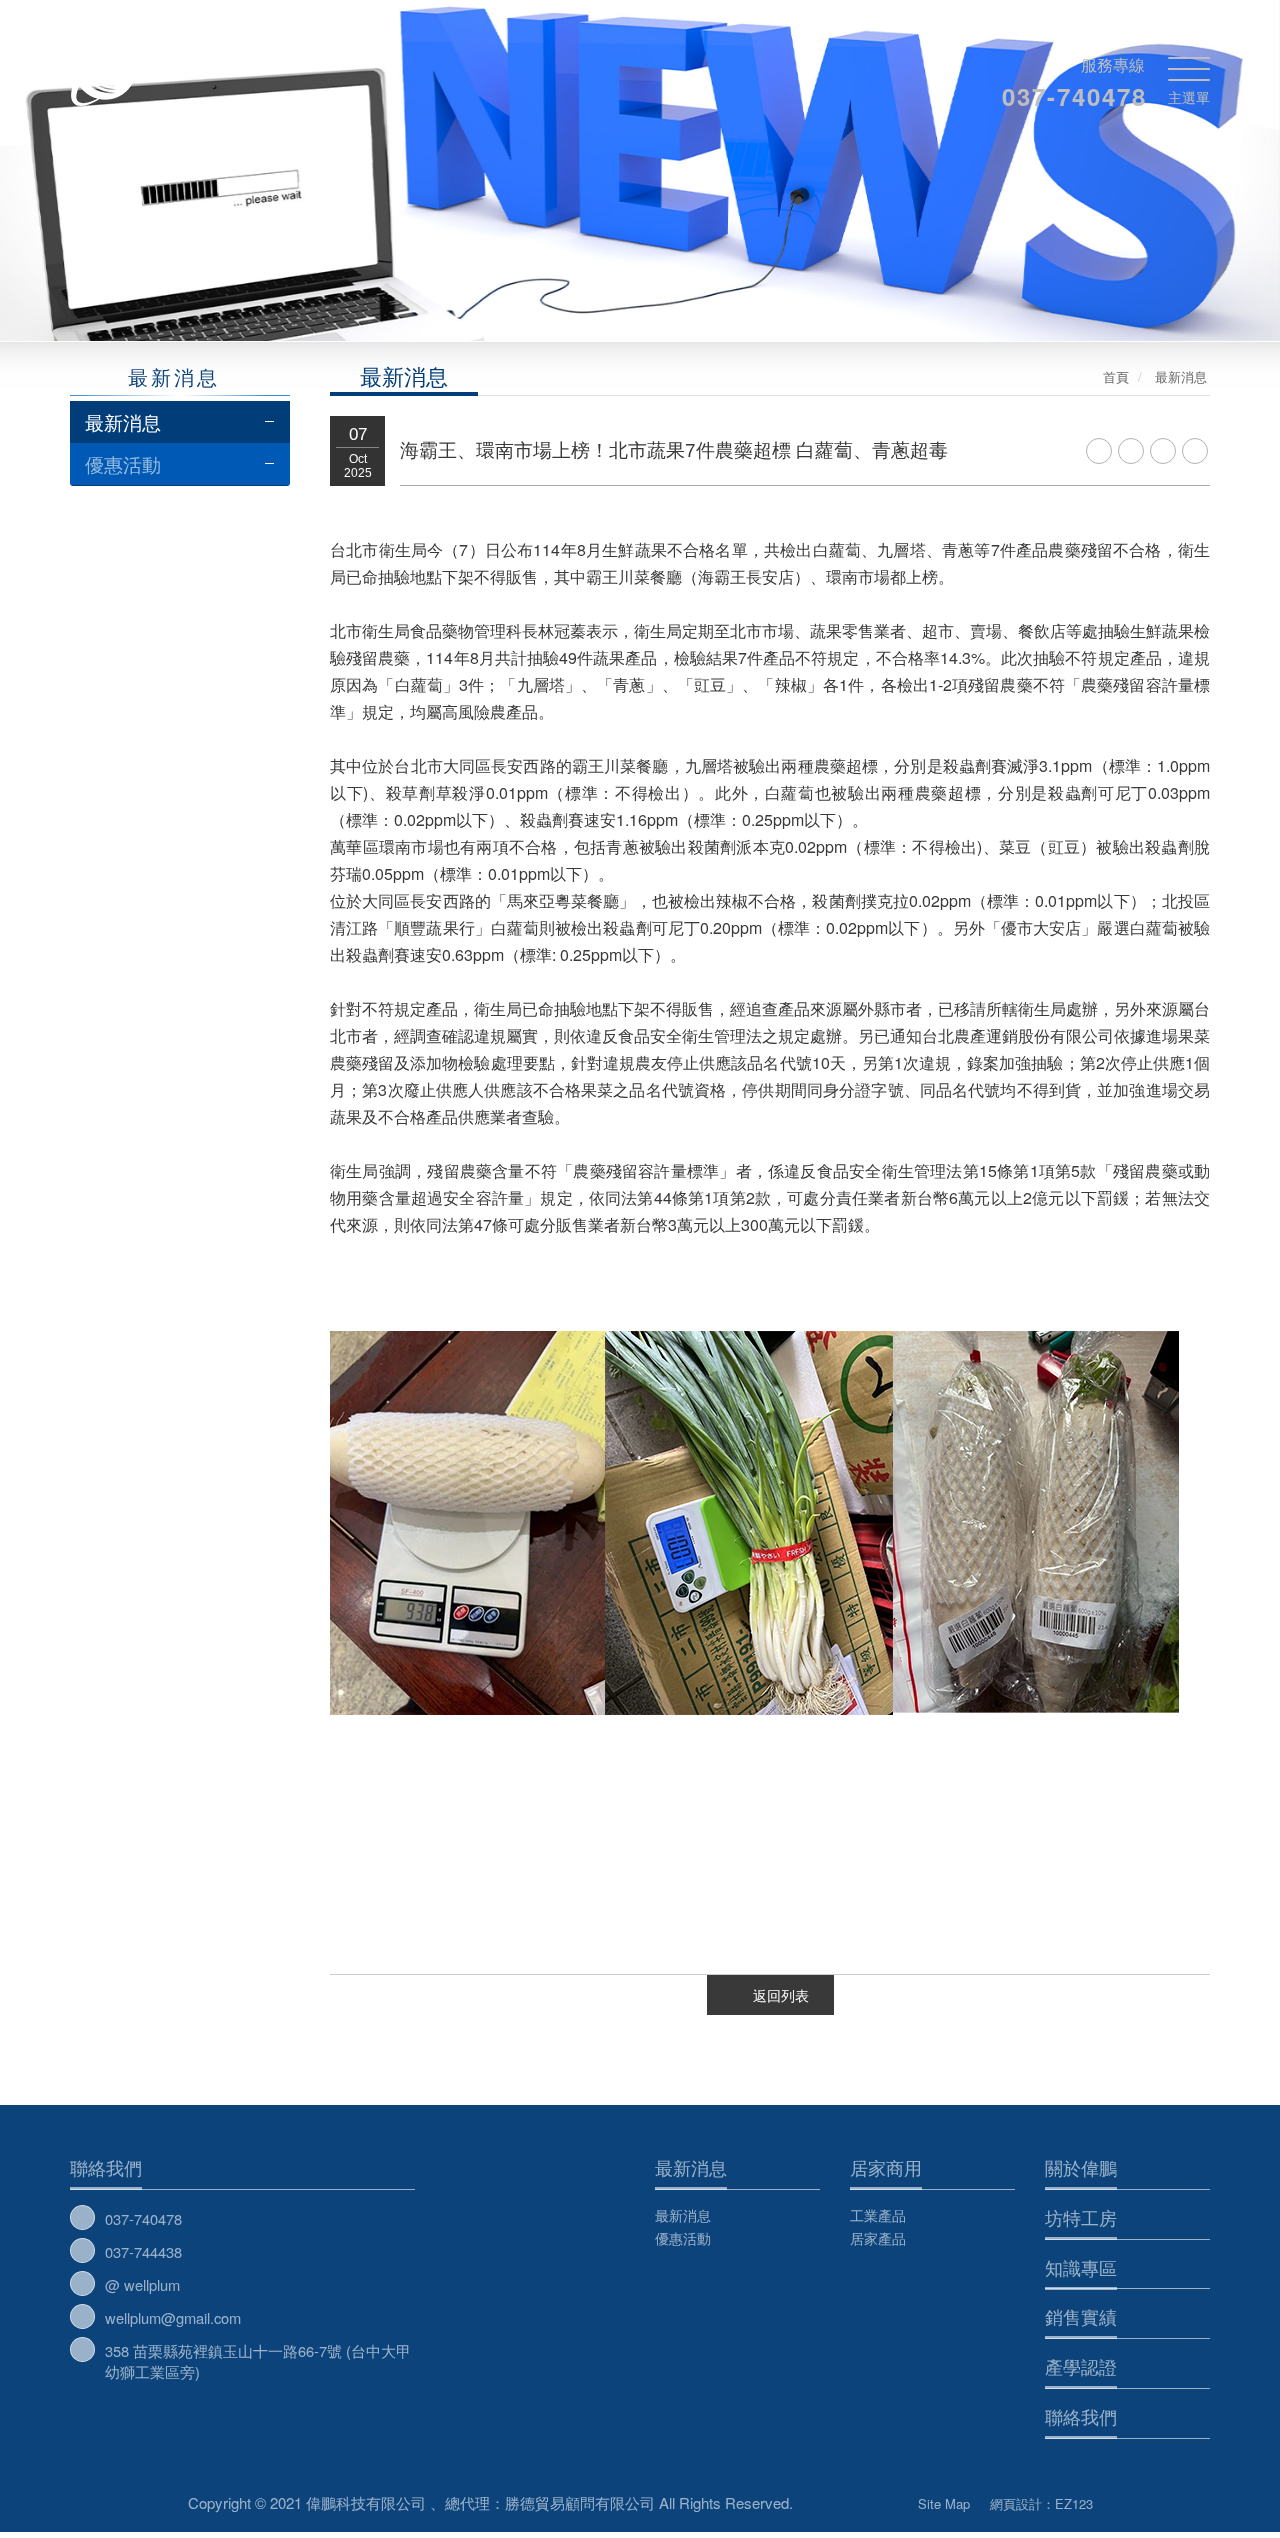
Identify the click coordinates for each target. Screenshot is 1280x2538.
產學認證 (1081, 2366)
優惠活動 (123, 463)
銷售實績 (1081, 2316)
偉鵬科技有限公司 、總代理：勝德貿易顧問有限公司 (262, 69)
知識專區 (1081, 2267)
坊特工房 (1081, 2217)
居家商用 (886, 2167)
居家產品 (878, 2238)
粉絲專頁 (855, 2499)
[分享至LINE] (1131, 451)
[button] (133, 186)
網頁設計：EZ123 (1041, 2503)
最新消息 (123, 421)
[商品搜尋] (1143, 18)
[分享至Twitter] (1163, 451)
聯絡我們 (106, 2167)
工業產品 (878, 2215)
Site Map (944, 2503)
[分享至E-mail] (1195, 451)
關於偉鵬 (1081, 2167)
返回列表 (781, 1995)
